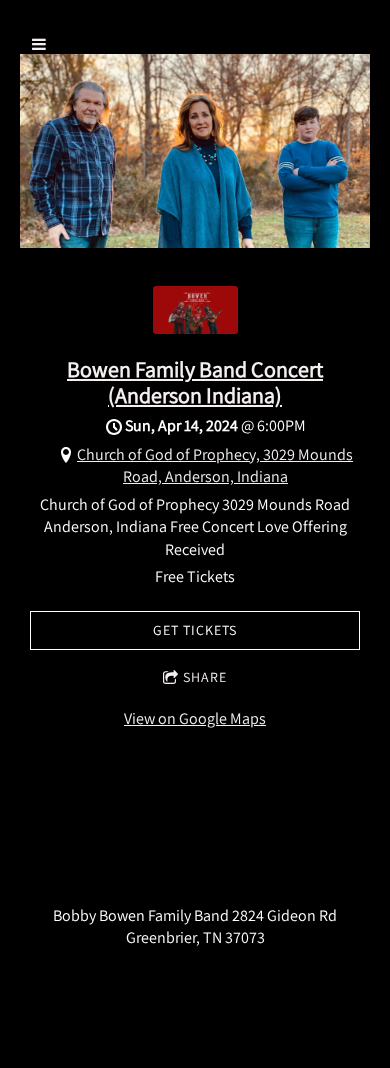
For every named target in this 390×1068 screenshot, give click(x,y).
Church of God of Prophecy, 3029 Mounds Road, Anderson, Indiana (215, 465)
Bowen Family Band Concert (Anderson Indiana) (195, 381)
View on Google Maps (195, 718)
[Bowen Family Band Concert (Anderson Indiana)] (195, 328)
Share (205, 677)
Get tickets (195, 630)
